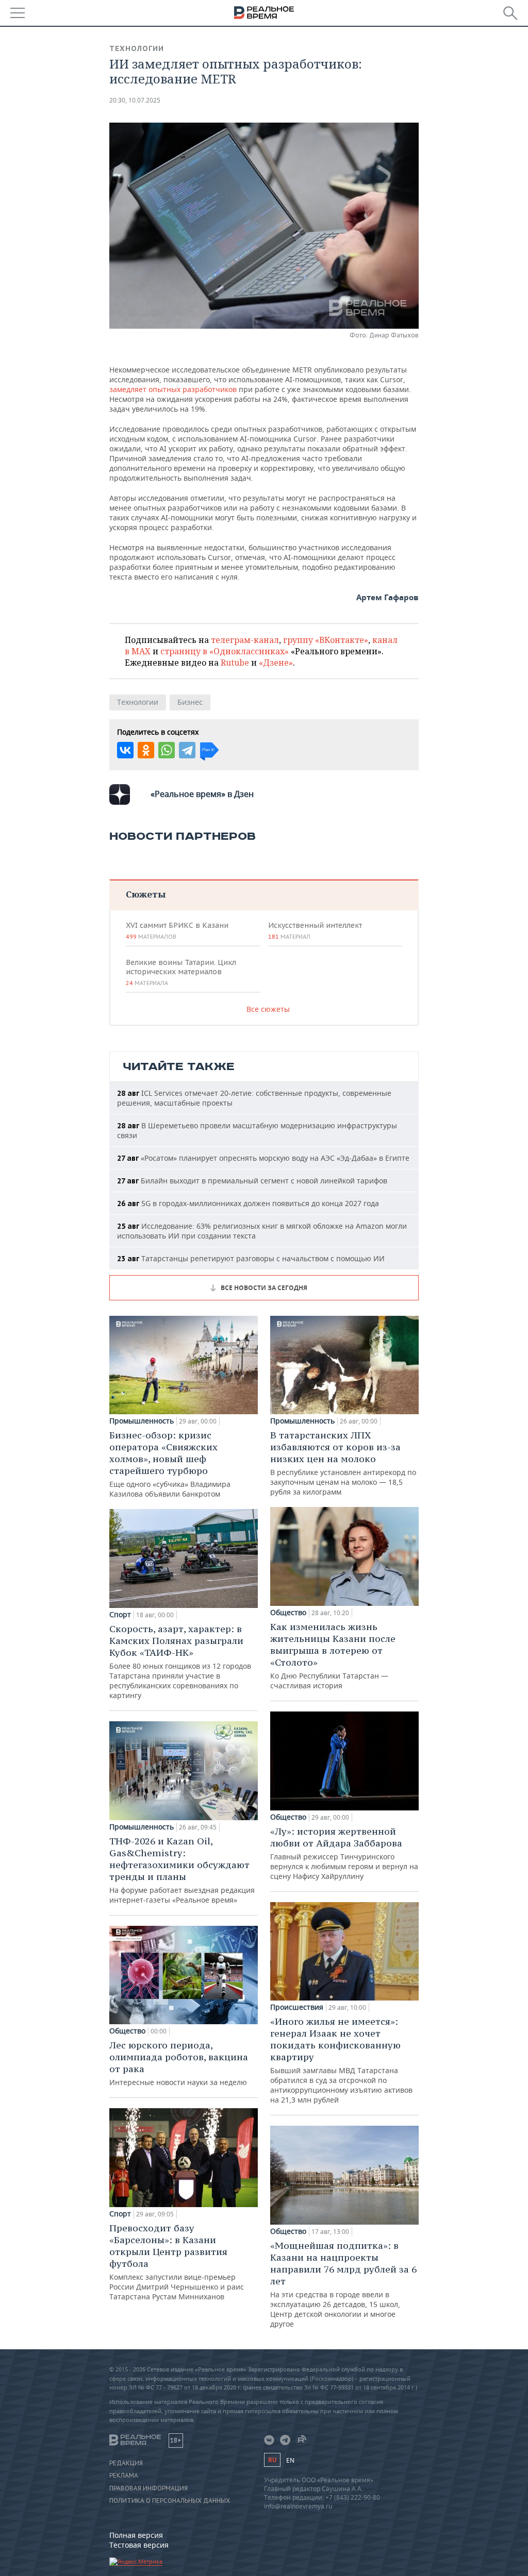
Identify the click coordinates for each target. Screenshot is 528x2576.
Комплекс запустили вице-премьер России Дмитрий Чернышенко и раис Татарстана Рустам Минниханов (177, 2262)
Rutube (235, 663)
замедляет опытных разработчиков (173, 389)
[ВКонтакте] (125, 750)
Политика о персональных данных (170, 2501)
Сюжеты (146, 894)
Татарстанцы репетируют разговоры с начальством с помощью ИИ (251, 1258)
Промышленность (142, 1421)
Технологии (137, 48)
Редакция (126, 2463)
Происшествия (297, 2007)
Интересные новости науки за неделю (179, 2063)
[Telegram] (187, 750)
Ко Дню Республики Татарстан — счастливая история (333, 1656)
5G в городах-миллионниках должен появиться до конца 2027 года (248, 1203)
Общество (127, 2031)
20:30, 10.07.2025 (135, 100)
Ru (272, 2460)
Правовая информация (148, 2488)
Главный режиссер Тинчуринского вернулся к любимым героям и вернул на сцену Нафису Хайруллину (344, 1853)
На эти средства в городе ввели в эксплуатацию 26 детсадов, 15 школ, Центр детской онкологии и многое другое (343, 2284)
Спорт (120, 1615)
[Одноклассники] (146, 750)
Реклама (124, 2476)
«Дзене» (276, 663)
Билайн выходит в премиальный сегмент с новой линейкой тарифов (252, 1181)
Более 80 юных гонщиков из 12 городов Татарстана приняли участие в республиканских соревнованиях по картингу (180, 1662)
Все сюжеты (268, 1009)
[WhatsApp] (167, 750)
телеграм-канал (245, 640)
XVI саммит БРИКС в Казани (177, 930)
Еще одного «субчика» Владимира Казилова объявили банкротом (170, 1464)
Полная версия (136, 2535)
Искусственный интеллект (315, 930)
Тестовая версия (139, 2545)
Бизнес (190, 702)
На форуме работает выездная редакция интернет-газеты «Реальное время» (182, 1870)
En (290, 2460)
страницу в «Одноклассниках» (225, 651)
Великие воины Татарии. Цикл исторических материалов (181, 972)
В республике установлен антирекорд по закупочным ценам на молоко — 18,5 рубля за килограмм (343, 1463)
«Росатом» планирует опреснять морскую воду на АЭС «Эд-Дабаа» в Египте (263, 1158)
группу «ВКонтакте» (326, 640)
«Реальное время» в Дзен (202, 794)
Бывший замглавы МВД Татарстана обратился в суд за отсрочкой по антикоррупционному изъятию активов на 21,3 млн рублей (341, 2060)
